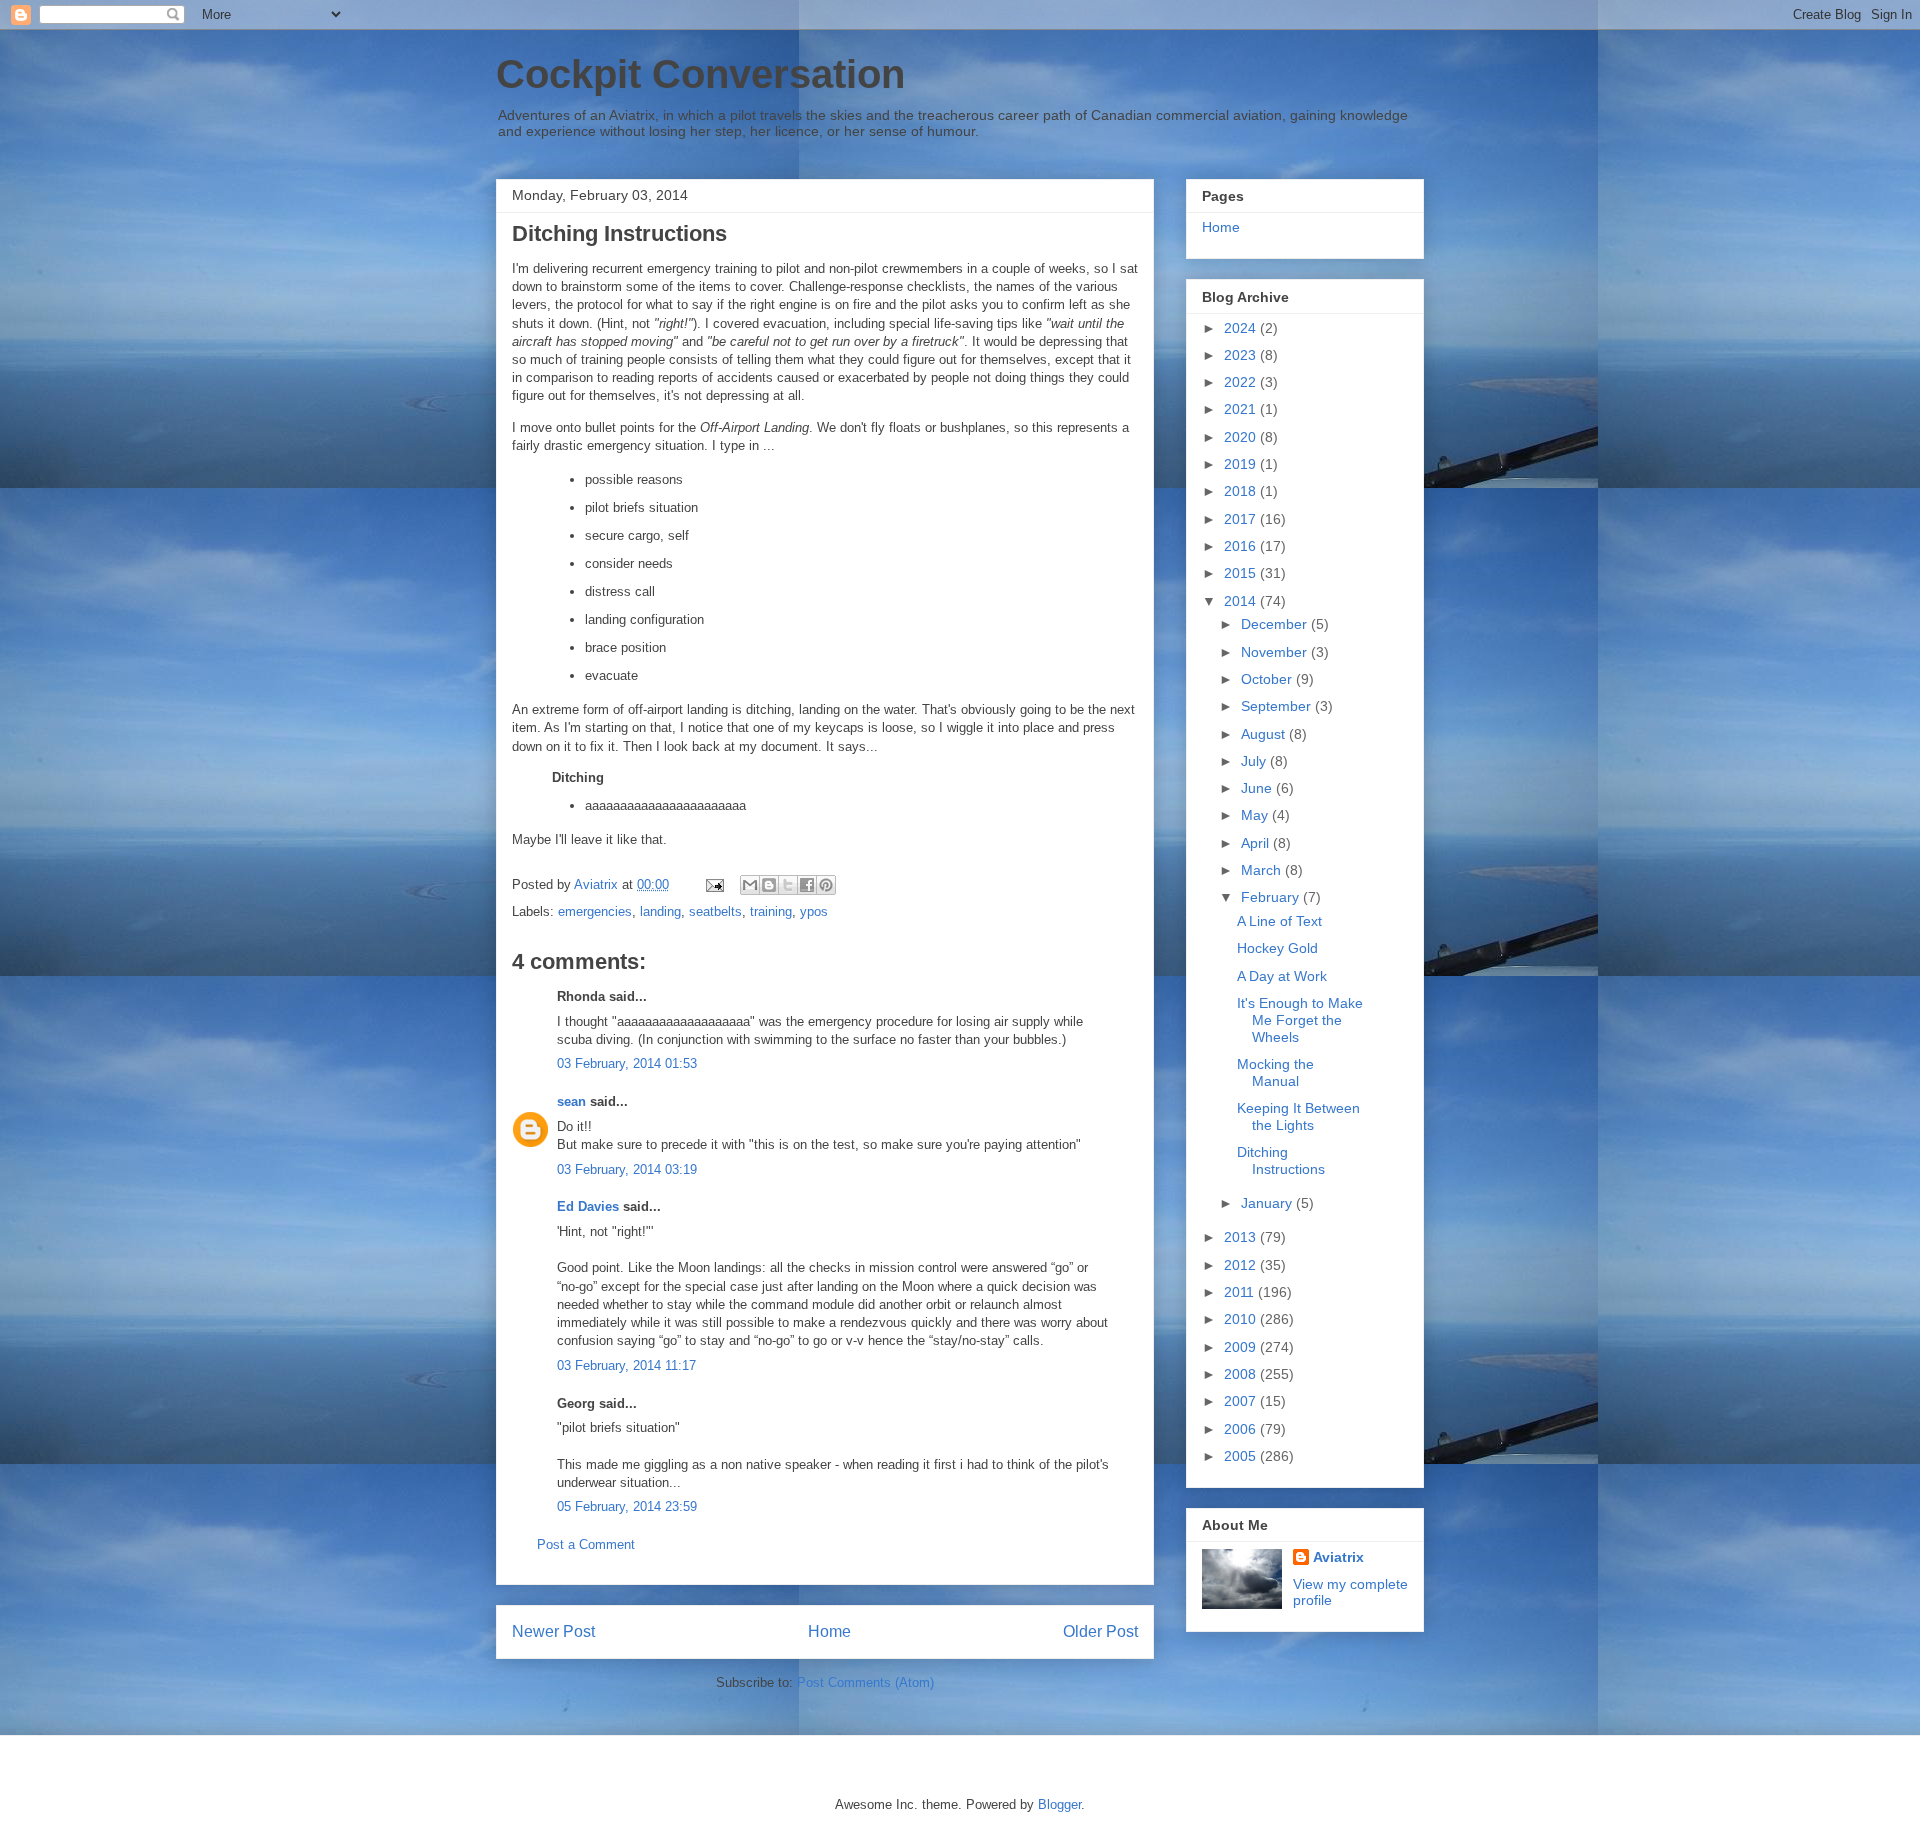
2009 (1242, 1347)
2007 (1242, 1401)
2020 (1242, 437)
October (1268, 679)
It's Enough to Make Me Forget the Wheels (1300, 1020)
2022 (1242, 382)
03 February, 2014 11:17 (626, 1365)
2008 (1242, 1374)
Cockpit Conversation (700, 74)
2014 (1242, 601)
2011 (1241, 1292)
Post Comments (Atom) (865, 1682)
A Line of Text (1279, 921)
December (1276, 624)
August (1265, 734)
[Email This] (750, 885)
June (1258, 788)
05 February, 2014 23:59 (627, 1506)
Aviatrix (1338, 1557)
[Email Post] (713, 884)
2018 (1242, 491)
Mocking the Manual (1275, 1072)
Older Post (1100, 1631)
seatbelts (715, 911)
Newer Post (553, 1631)
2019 (1242, 464)
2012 (1242, 1265)
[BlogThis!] (769, 885)
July (1255, 761)
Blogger (1059, 1804)
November (1276, 652)
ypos (814, 911)
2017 (1242, 519)
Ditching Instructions (1281, 1160)
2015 (1242, 573)
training (771, 911)
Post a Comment (586, 1544)
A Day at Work (1282, 976)
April (1257, 843)
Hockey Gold (1277, 948)
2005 (1242, 1456)
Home (829, 1631)
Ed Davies (588, 1206)
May (1256, 815)
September (1278, 706)
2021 (1242, 409)
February (1272, 897)
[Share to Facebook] (807, 885)
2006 (1242, 1429)
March (1263, 870)
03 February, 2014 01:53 (627, 1063)
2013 (1242, 1237)
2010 (1242, 1319)
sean (571, 1101)
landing (660, 911)
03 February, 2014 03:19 (627, 1169)
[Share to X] (788, 885)
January (1268, 1203)
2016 (1242, 546)
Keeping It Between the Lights (1298, 1116)
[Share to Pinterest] (826, 885)
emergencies (595, 911)
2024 (1242, 328)
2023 (1242, 355)
